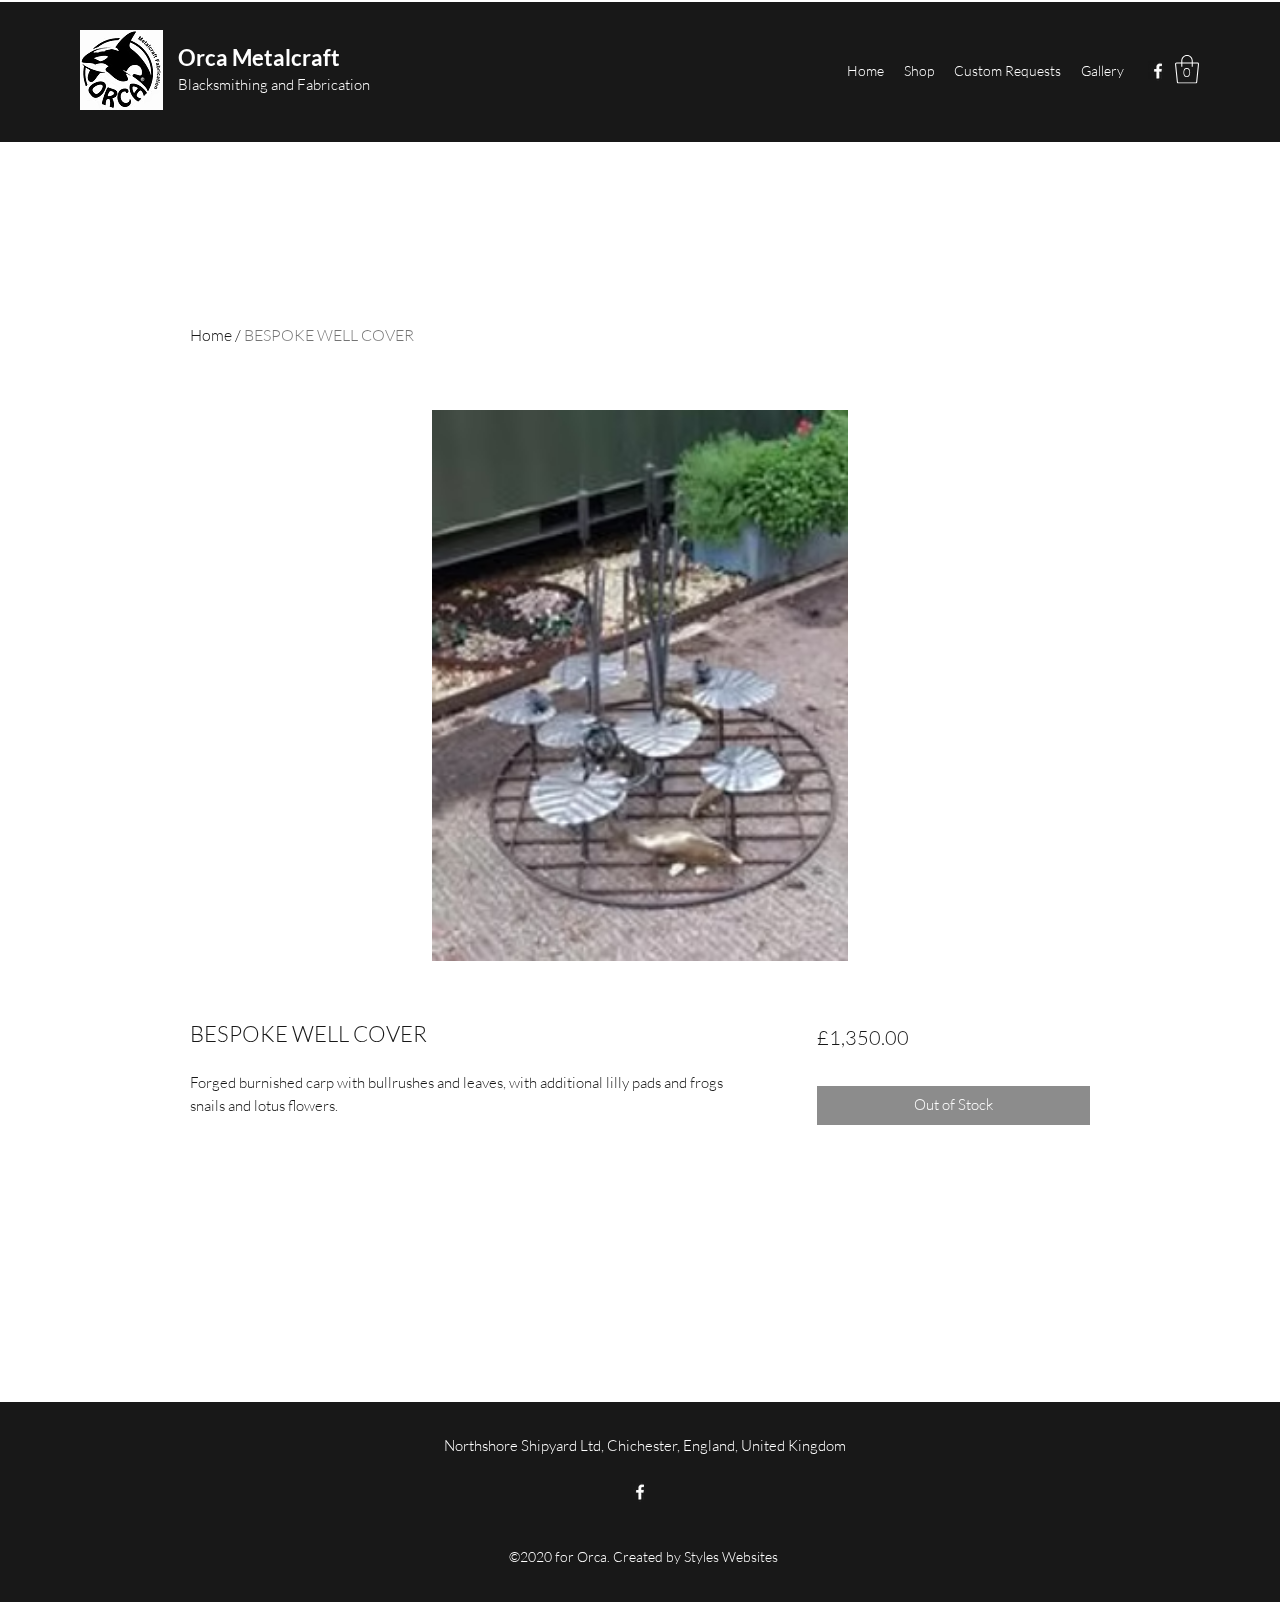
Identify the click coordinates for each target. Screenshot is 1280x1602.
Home (211, 335)
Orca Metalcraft (259, 57)
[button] (1187, 69)
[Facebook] (1158, 71)
